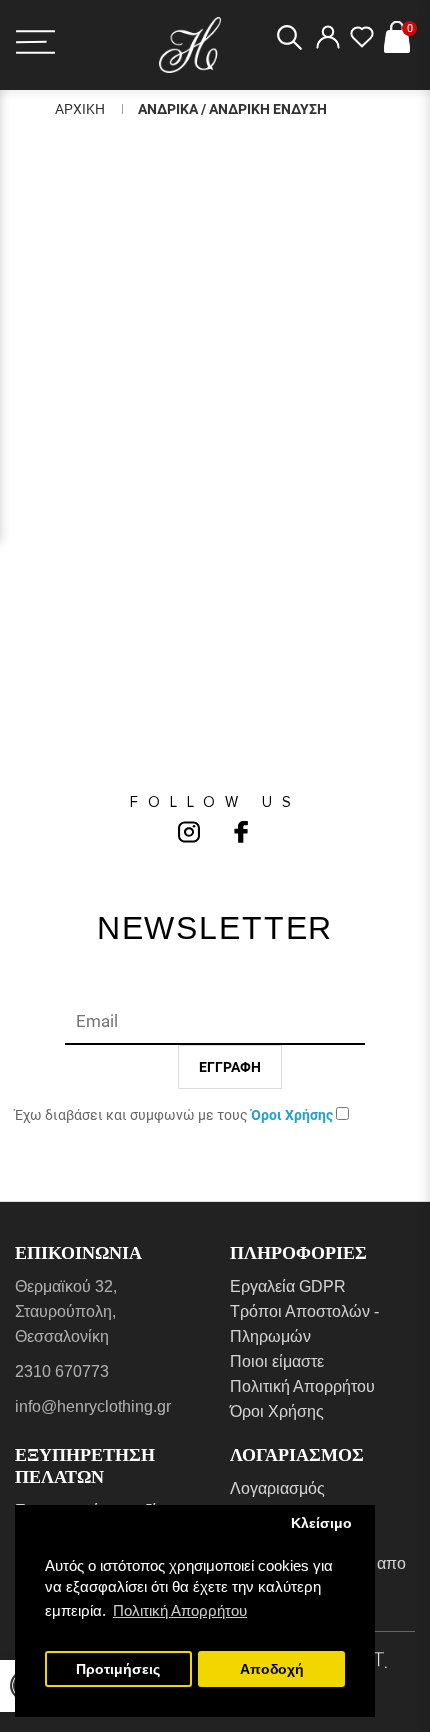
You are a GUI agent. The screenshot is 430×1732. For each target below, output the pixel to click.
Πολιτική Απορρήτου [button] (180, 1610)
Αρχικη (80, 109)
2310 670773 (62, 1371)
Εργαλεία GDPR (288, 1286)
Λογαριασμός (277, 1488)
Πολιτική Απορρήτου (302, 1386)
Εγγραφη (230, 1067)
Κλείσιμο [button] (321, 1523)
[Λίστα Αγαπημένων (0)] (362, 43)
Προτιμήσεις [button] (118, 1669)
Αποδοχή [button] (272, 1669)
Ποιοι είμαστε (277, 1361)
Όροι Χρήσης (277, 1411)
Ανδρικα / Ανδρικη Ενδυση (232, 109)
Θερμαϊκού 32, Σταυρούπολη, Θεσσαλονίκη (66, 1311)
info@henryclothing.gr (93, 1406)
